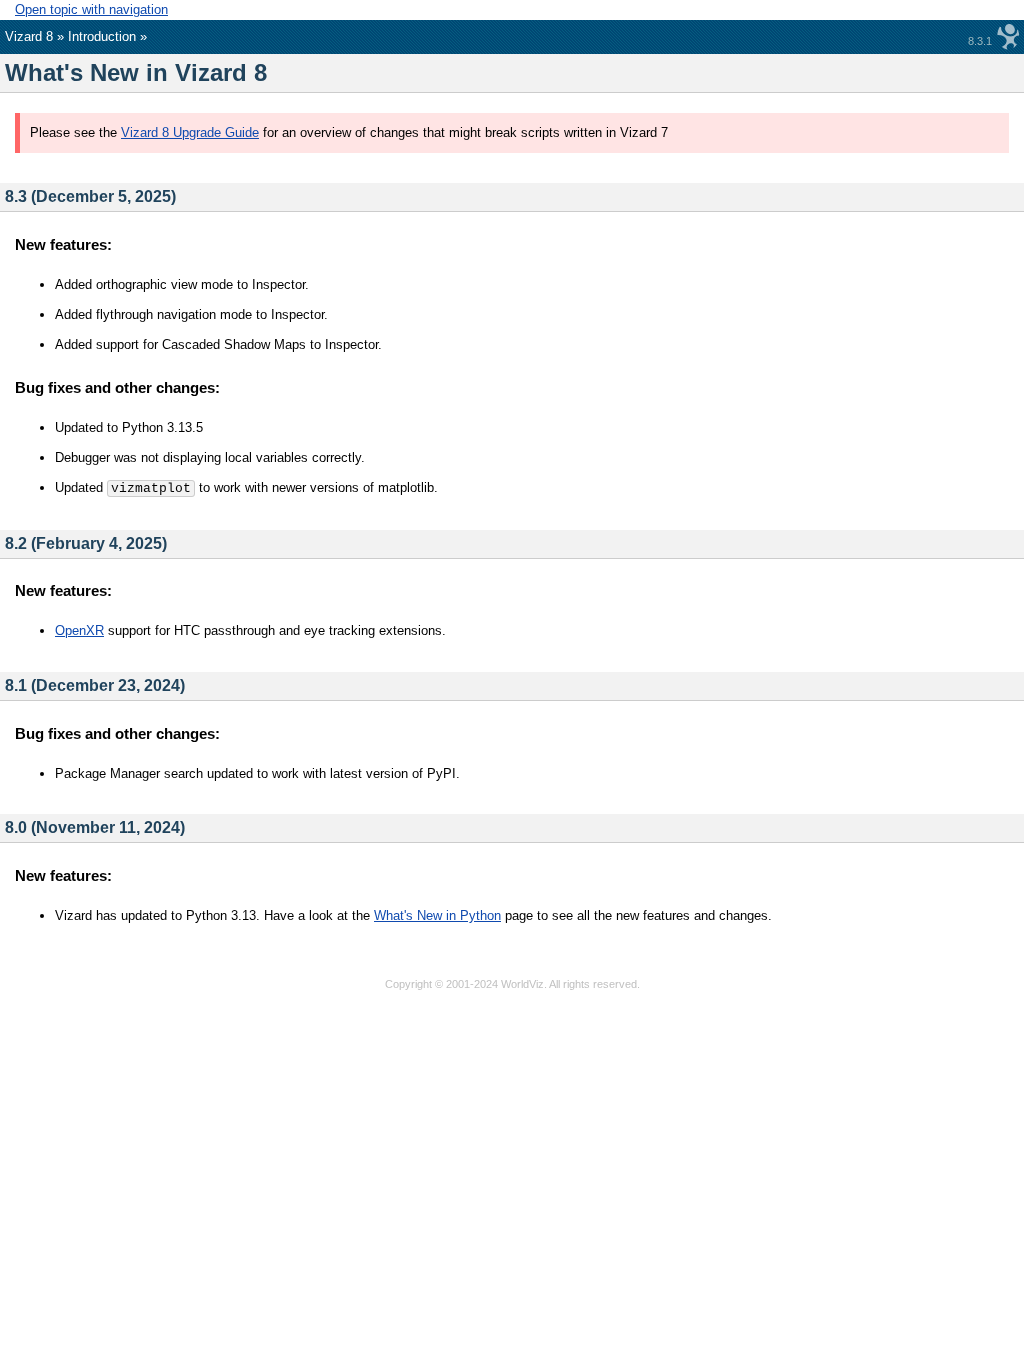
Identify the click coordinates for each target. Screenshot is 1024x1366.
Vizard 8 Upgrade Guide (190, 132)
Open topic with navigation (91, 9)
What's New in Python (437, 915)
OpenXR (79, 630)
